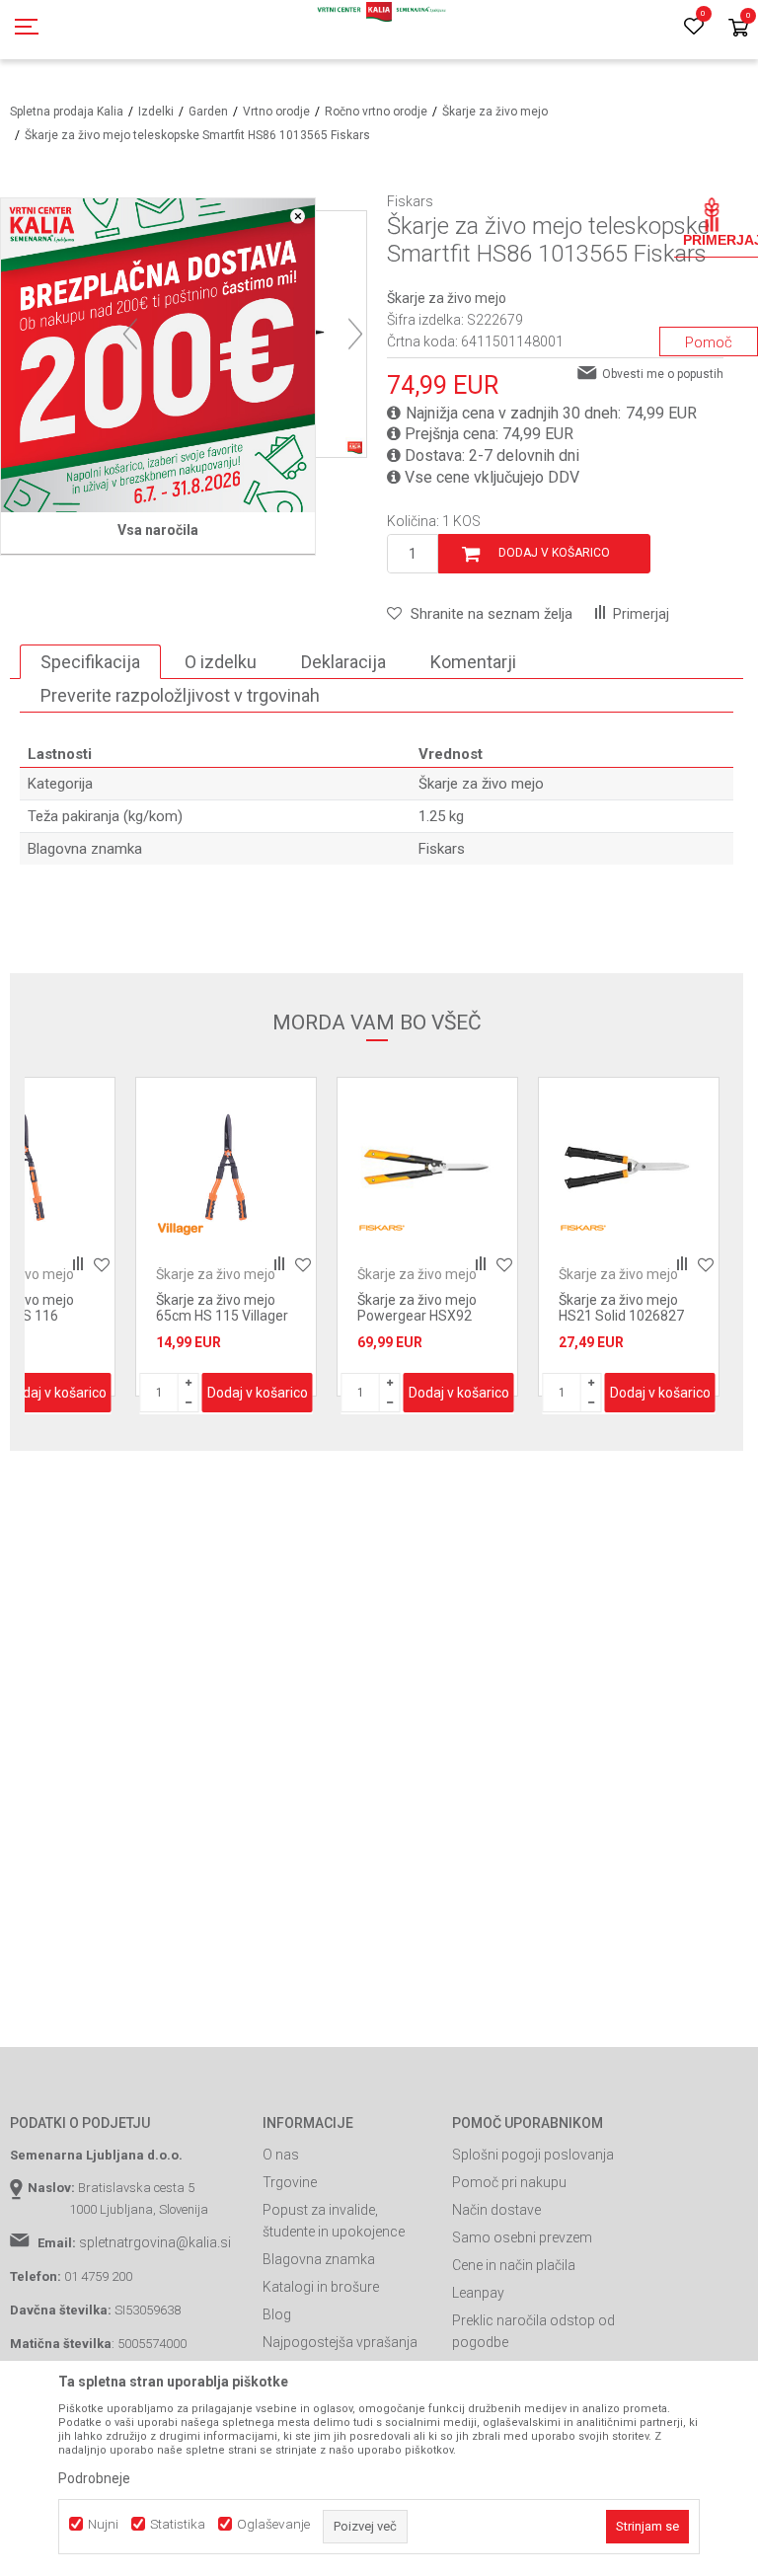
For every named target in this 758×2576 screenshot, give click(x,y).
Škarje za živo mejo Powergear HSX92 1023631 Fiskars (216, 1316)
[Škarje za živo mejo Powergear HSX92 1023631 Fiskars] (226, 1168)
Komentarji (473, 662)
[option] (226, 1237)
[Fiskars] (181, 1228)
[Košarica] (738, 29)
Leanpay (478, 2293)
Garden (208, 112)
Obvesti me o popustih (663, 374)
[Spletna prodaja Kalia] (379, 30)
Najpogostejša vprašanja (340, 2342)
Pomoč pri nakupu (509, 2182)
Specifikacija (90, 662)
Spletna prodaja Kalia (67, 112)
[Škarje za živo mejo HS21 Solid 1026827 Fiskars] (427, 1168)
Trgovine (290, 2182)
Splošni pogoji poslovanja (533, 2155)
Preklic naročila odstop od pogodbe (533, 2331)
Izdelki (156, 112)
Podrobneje (94, 2478)
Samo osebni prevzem (522, 2237)
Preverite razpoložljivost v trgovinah (180, 695)
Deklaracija (343, 662)
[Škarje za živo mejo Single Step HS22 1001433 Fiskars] (629, 1168)
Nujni (103, 2524)
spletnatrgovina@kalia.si (155, 2242)
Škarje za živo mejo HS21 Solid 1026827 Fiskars (420, 1316)
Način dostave (496, 2210)
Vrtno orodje (276, 112)
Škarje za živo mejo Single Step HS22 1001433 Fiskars (618, 1316)
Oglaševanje (273, 2524)
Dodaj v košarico (554, 553)
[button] (480, 614)
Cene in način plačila (514, 2265)
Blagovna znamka (319, 2259)
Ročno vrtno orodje (376, 112)
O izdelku (221, 662)
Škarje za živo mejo (495, 112)
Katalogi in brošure (321, 2287)
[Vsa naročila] (158, 355)
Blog (277, 2314)
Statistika (178, 2524)
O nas (281, 2155)
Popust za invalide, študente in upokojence (334, 2221)
